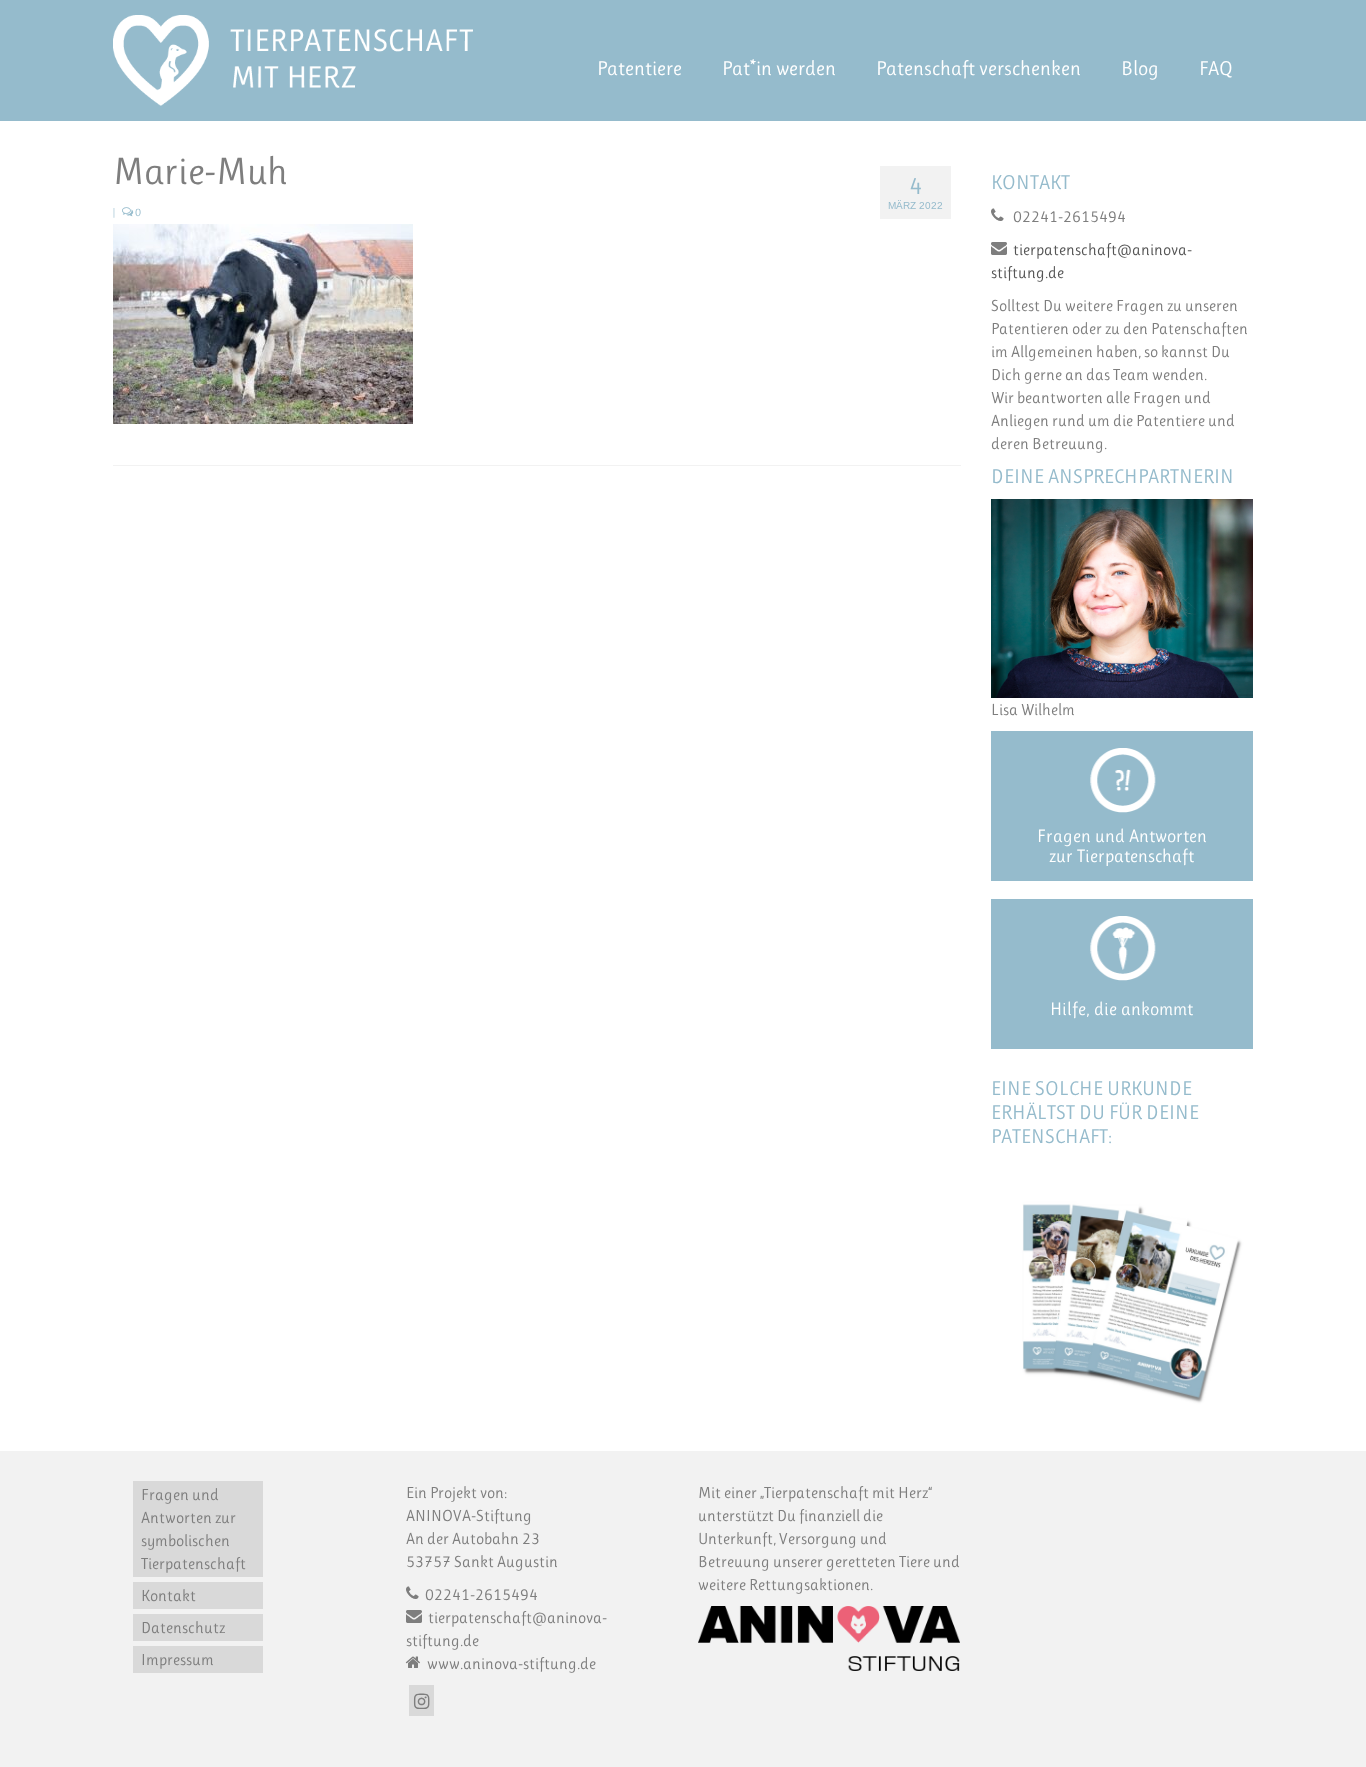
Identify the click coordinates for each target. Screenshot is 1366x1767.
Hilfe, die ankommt (1121, 1009)
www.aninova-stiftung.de (510, 1663)
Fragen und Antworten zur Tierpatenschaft (1122, 846)
